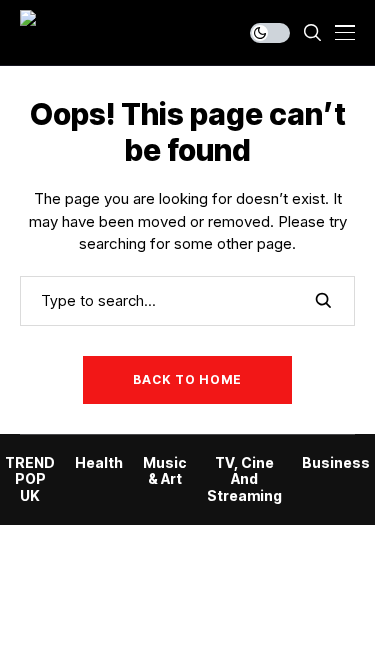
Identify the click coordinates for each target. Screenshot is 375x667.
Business (336, 463)
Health (99, 463)
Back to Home (187, 379)
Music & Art (165, 471)
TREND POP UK (30, 480)
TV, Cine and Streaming (244, 480)
